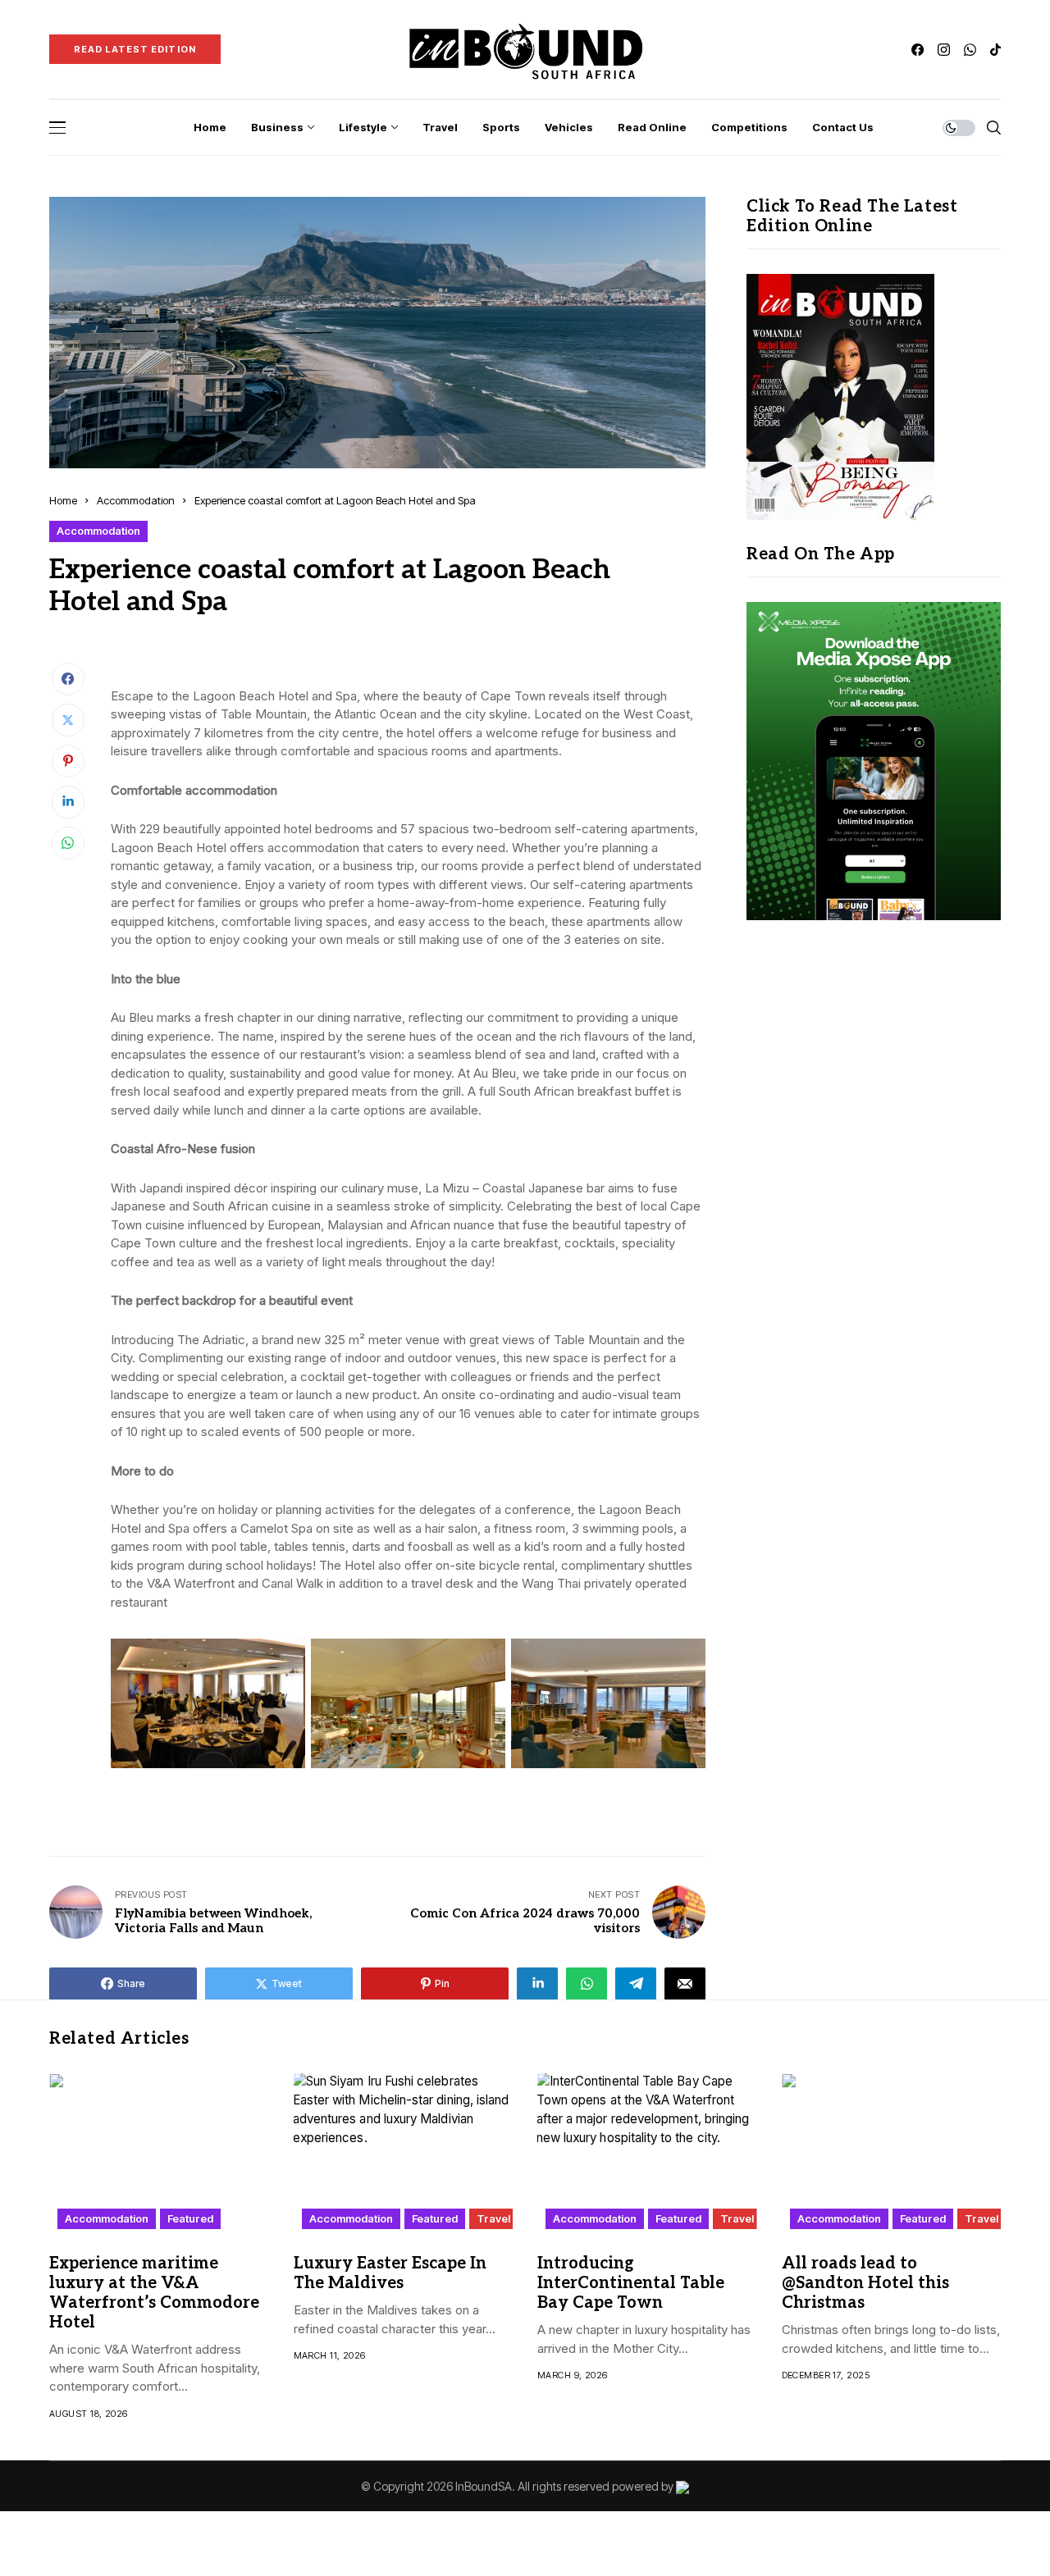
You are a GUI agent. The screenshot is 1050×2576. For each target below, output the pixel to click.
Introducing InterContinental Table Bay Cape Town (631, 2283)
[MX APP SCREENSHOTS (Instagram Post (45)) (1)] (874, 760)
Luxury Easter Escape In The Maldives (390, 2273)
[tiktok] (995, 50)
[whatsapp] (970, 50)
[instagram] (944, 50)
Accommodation (136, 500)
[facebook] (918, 50)
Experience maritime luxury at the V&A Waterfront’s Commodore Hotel (154, 2293)
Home (63, 500)
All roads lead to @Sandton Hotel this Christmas (865, 2283)
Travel (493, 2218)
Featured (190, 2218)
